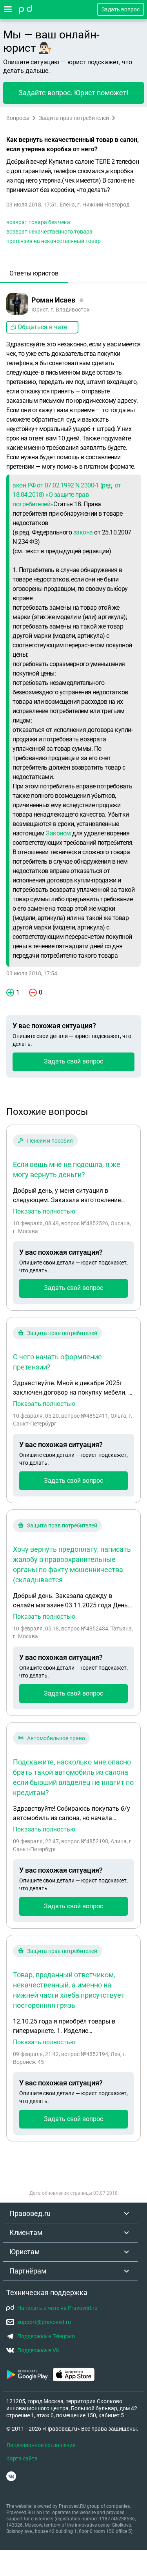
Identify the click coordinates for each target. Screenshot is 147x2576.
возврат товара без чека (38, 222)
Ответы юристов (34, 273)
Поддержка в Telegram (46, 2336)
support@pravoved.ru (44, 2322)
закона (83, 532)
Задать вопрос (121, 9)
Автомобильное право (56, 1738)
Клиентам (26, 2233)
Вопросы (18, 118)
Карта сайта (22, 2458)
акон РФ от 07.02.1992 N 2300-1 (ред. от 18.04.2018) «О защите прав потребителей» (67, 495)
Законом (58, 833)
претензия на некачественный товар (54, 241)
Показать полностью (44, 1212)
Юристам (24, 2252)
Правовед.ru (30, 2213)
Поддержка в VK (38, 2350)
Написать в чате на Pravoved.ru (57, 2308)
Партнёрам (28, 2271)
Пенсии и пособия (50, 1141)
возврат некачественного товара (49, 232)
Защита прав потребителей (74, 118)
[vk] (11, 2476)
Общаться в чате (42, 327)
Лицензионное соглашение (41, 2445)
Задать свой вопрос (73, 1061)
